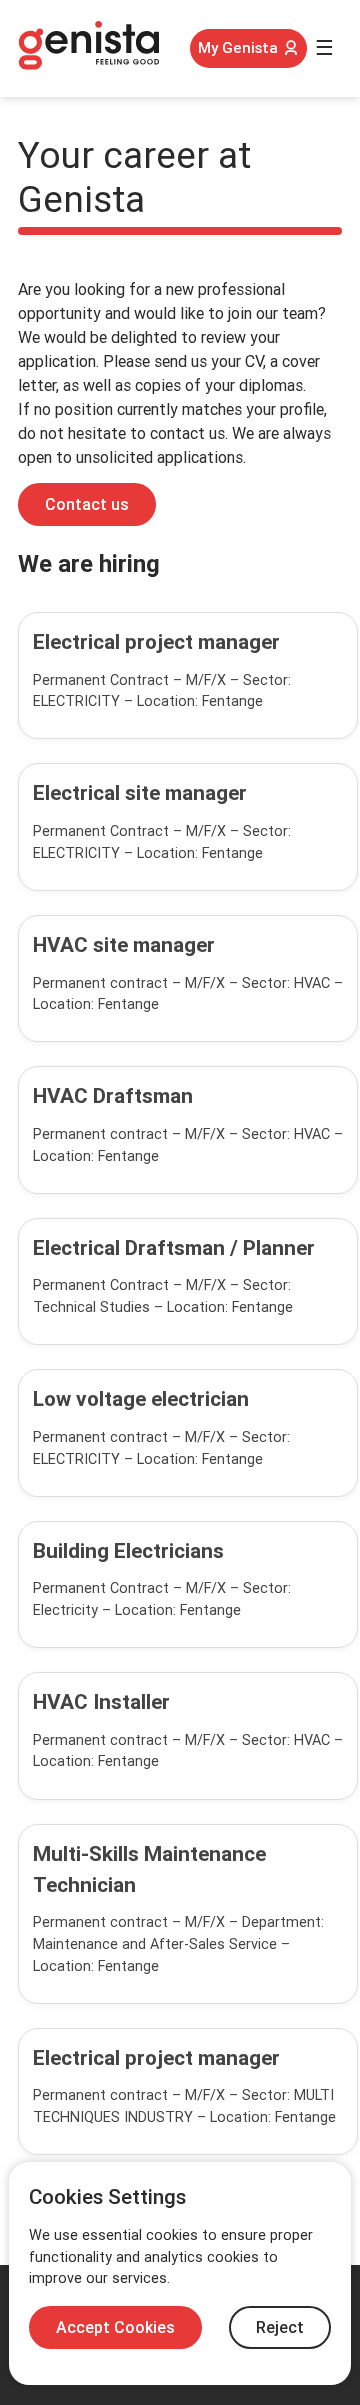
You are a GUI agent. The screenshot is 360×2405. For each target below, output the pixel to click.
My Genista (238, 48)
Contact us (87, 504)
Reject (280, 2327)
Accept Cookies (115, 2327)
